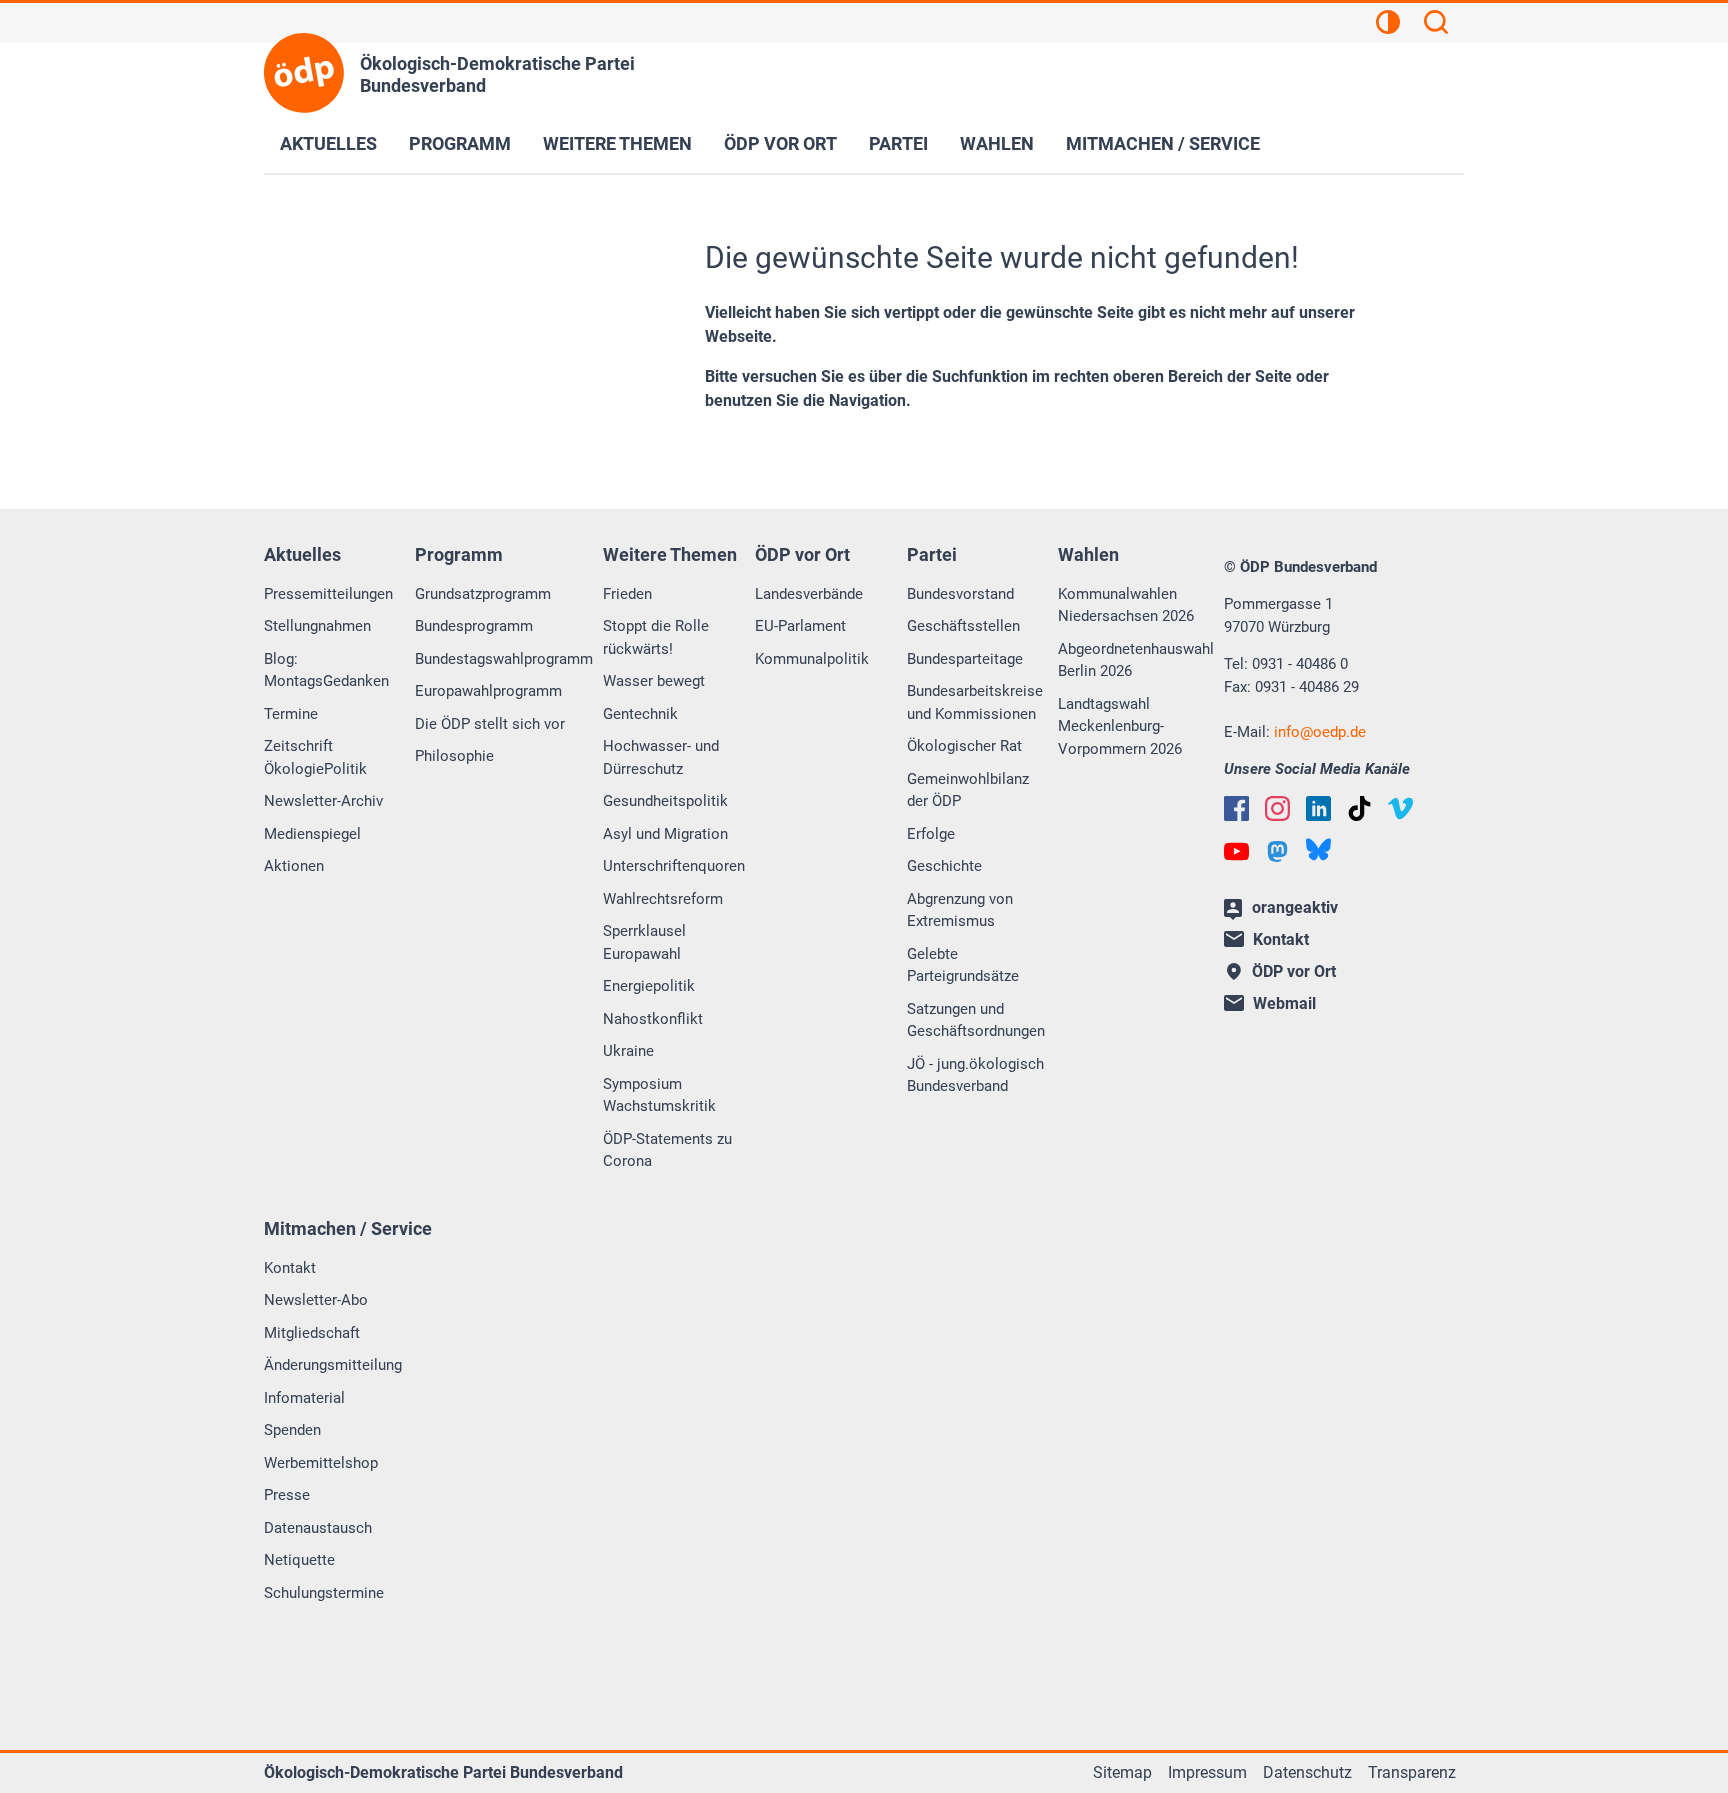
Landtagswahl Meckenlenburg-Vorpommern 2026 (1120, 726)
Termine (291, 714)
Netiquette (299, 1560)
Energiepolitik (649, 986)
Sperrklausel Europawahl (644, 942)
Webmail (1284, 1003)
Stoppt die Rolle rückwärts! (656, 637)
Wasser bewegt (654, 681)
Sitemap (1122, 1772)
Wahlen (997, 143)
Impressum (1207, 1772)
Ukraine (628, 1051)
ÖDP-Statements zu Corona (667, 1150)
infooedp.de (1320, 732)
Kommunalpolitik (812, 659)
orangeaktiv (1295, 907)
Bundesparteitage (965, 659)
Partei (898, 143)
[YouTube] (1236, 851)
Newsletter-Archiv (323, 801)
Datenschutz (1307, 1772)
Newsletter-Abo (316, 1300)
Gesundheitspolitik (665, 801)
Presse (287, 1495)
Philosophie (454, 756)
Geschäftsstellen (963, 626)
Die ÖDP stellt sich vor (490, 724)
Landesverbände (809, 594)
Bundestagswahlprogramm (504, 659)
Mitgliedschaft (312, 1333)
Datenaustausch (318, 1528)
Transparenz (1412, 1772)
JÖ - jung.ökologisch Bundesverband (975, 1075)
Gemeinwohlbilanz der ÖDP (968, 790)
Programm (460, 143)
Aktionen (294, 866)
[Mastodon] (1277, 851)
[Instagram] (1277, 808)
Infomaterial (304, 1398)
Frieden (627, 594)
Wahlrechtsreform (663, 899)
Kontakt (290, 1268)
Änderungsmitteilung (333, 1365)
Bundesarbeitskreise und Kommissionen (975, 702)
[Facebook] (1236, 808)
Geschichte (944, 866)
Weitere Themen (617, 143)
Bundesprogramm (474, 626)
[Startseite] (304, 73)
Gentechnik (640, 714)
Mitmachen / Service (1163, 143)
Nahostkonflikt (653, 1019)
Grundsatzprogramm (483, 594)
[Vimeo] (1400, 808)
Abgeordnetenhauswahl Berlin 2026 (1136, 660)
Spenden (292, 1430)
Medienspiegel (312, 834)
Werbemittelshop (321, 1463)
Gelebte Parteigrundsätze (963, 965)
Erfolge (931, 834)
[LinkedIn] (1318, 808)
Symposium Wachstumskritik (659, 1095)
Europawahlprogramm (488, 691)
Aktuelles (328, 143)
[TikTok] (1359, 808)
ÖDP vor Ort (780, 143)
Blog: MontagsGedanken (326, 670)
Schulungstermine (324, 1593)
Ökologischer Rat (964, 746)
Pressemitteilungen (328, 594)
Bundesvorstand (960, 594)
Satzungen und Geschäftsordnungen (976, 1020)
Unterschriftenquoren (674, 866)
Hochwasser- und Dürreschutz (661, 757)
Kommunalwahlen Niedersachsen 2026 (1126, 605)
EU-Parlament (800, 626)
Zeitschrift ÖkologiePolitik (315, 757)
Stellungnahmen (317, 626)
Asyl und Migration (665, 834)
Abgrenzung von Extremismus (960, 910)
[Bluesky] (1318, 849)
